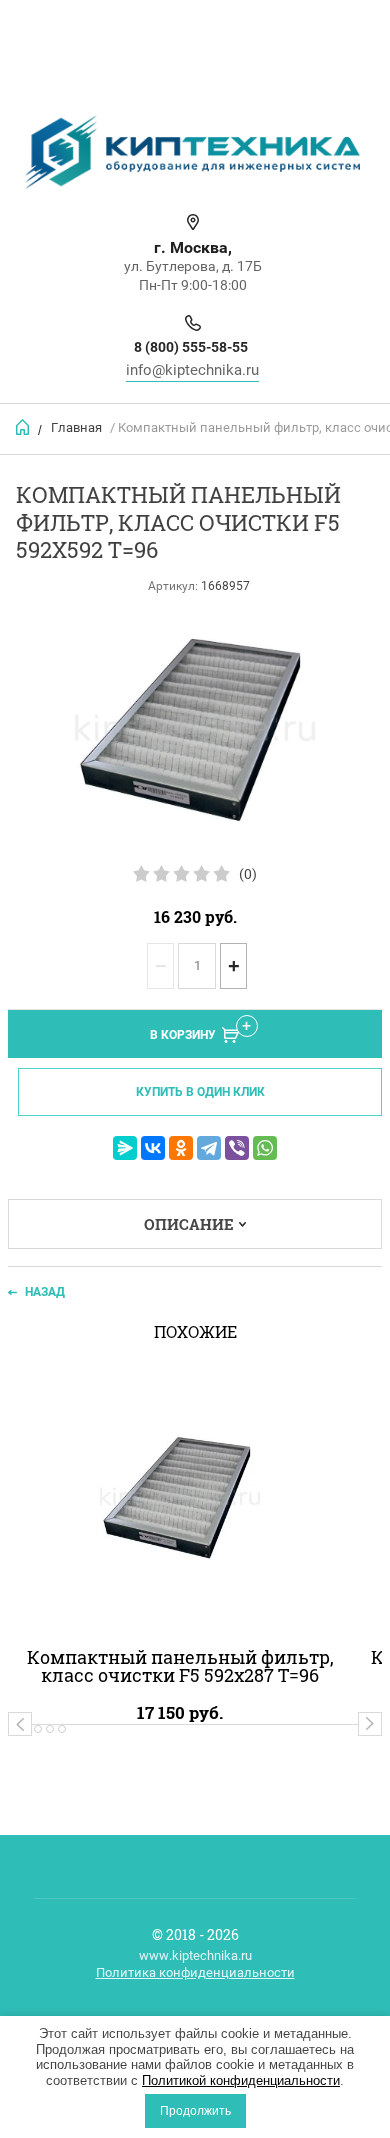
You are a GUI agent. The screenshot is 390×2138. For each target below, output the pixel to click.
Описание (189, 1224)
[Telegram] (209, 1148)
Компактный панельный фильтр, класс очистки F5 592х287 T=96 (180, 1666)
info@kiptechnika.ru (192, 370)
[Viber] (237, 1148)
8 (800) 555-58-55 (191, 347)
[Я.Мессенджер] (125, 1148)
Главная (76, 427)
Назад (45, 1292)
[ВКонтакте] (153, 1148)
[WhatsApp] (265, 1148)
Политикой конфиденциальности (241, 2080)
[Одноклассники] (181, 1148)
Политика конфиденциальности (195, 1972)
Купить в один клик (200, 1092)
